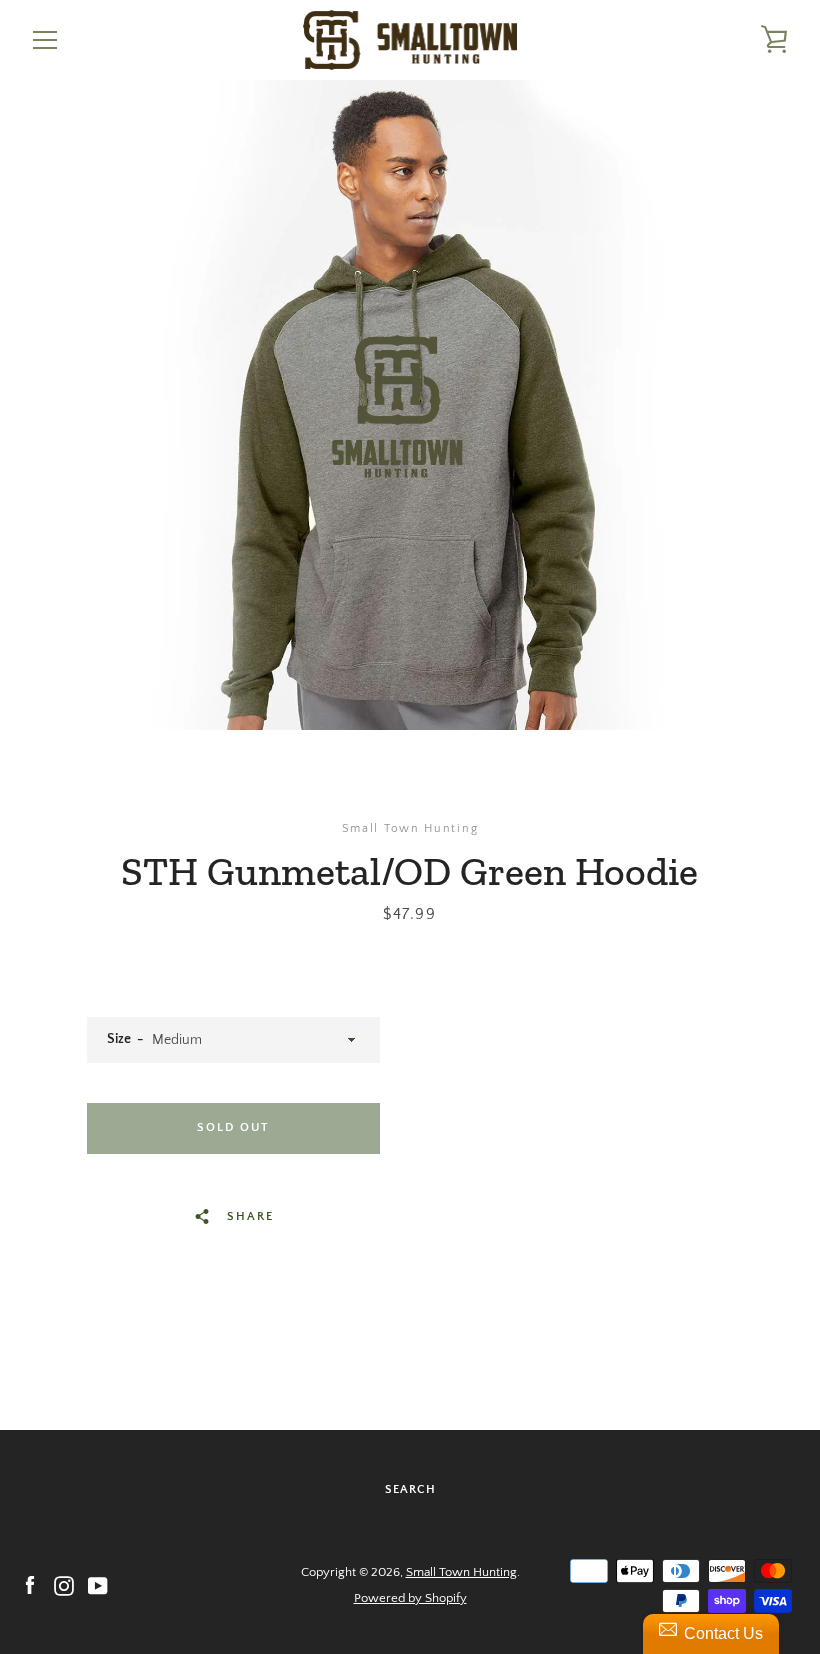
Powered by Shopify (410, 1598)
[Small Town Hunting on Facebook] (30, 1584)
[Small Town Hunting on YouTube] (98, 1584)
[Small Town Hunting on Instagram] (64, 1584)
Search (410, 1489)
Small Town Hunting (461, 1572)
